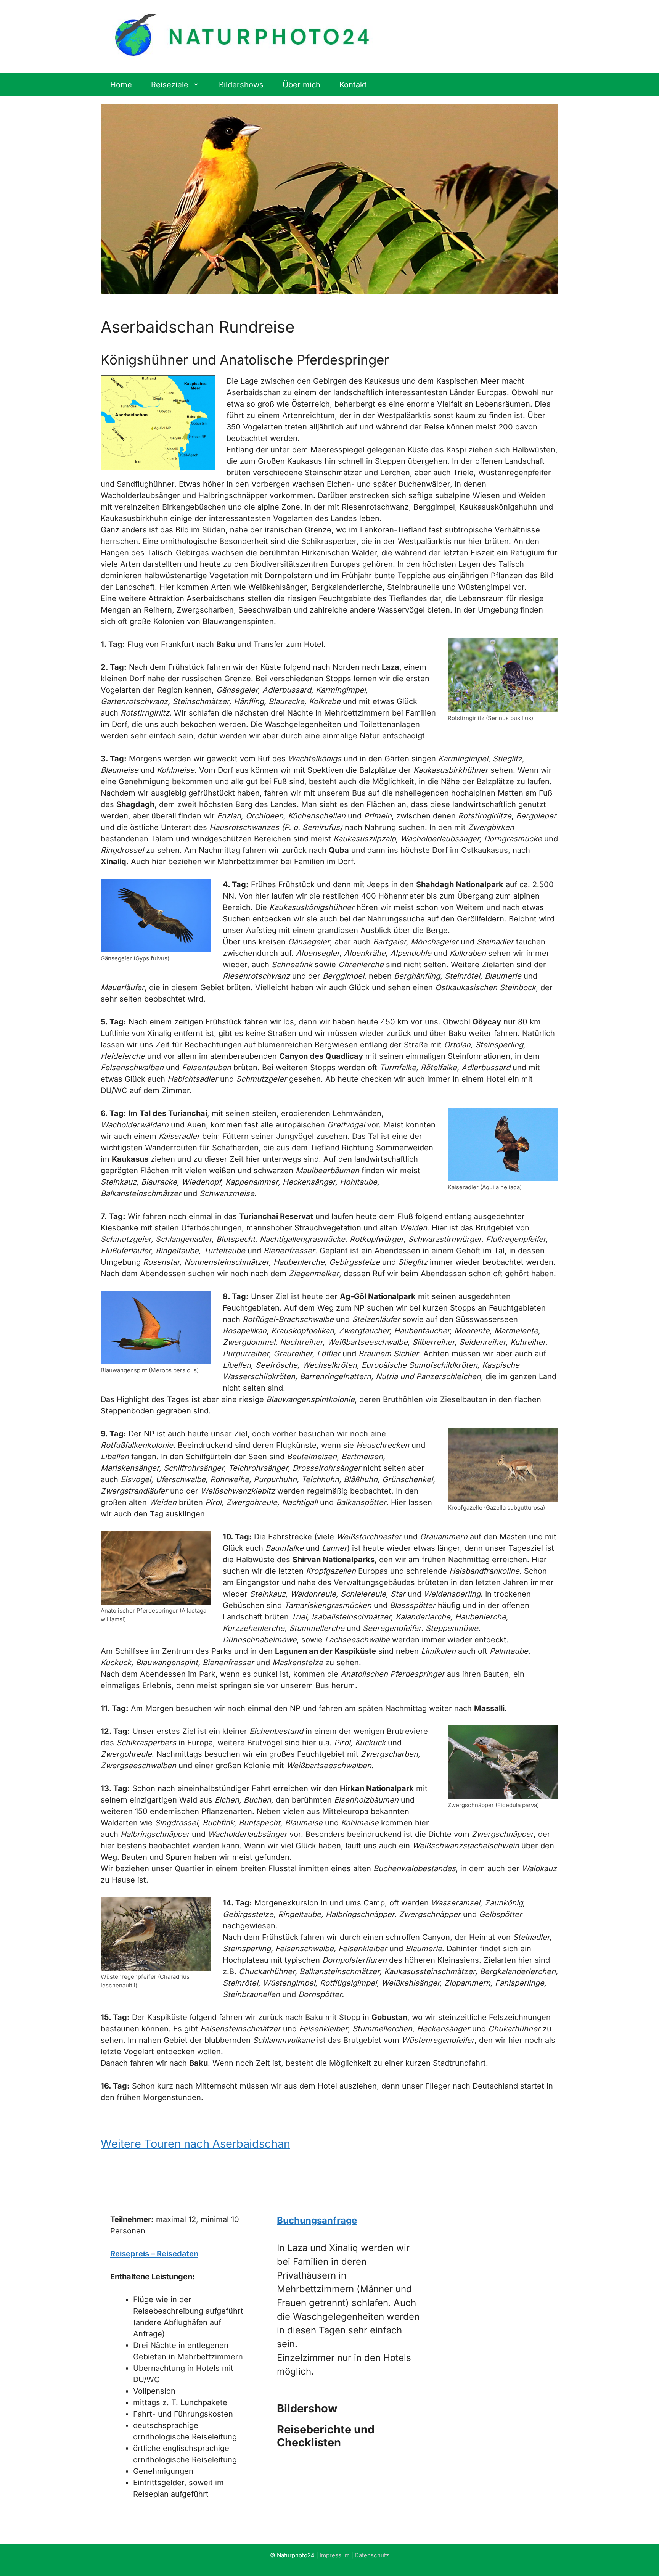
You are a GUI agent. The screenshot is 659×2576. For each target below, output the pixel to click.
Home (121, 85)
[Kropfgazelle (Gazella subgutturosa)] (503, 1465)
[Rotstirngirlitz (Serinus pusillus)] (503, 675)
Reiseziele (170, 85)
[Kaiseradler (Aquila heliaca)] (503, 1144)
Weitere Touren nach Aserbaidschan (195, 2144)
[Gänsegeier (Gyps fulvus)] (156, 916)
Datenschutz (372, 2555)
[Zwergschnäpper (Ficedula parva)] (503, 1762)
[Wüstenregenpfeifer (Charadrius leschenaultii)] (156, 1934)
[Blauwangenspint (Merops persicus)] (156, 1327)
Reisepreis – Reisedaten (154, 2254)
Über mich (301, 85)
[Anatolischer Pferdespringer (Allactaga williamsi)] (156, 1568)
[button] (348, 2409)
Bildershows (241, 85)
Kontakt (353, 85)
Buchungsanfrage (317, 2220)
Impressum (335, 2555)
